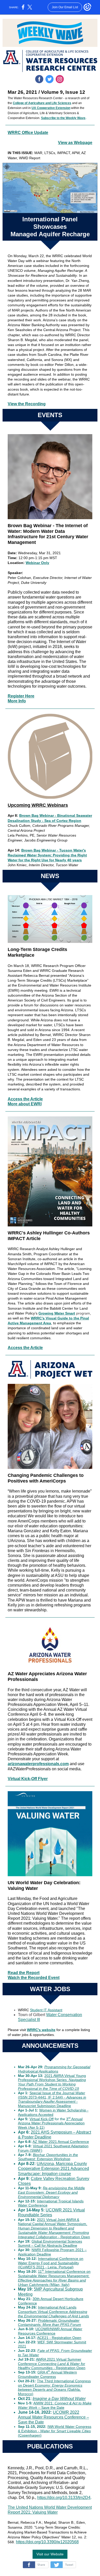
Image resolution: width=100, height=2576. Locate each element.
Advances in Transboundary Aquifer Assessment (52, 2099)
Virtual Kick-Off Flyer (28, 1779)
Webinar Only (37, 563)
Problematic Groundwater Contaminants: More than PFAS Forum (49, 2323)
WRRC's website (41, 2030)
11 (40, 2271)
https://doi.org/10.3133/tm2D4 (64, 2498)
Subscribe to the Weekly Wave (63, 118)
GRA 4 (43, 2372)
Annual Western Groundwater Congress (47, 2374)
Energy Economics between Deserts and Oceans (50, 2388)
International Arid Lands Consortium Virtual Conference (47, 2309)
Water (80, 2093)
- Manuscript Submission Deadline (48, 2104)
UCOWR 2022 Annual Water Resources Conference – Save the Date (53, 2417)
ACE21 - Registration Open (59, 2338)
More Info (17, 701)
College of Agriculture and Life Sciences (42, 103)
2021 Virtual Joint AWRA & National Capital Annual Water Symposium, (53, 2222)
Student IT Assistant (46, 2010)
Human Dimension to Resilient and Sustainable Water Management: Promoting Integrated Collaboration (53, 2233)
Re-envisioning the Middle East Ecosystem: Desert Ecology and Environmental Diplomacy (51, 2192)
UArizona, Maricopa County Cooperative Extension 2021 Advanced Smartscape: (53, 2169)
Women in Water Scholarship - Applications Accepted (53, 2112)
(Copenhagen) (30, 2435)
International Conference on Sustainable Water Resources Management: (54, 2274)
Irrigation (50, 2174)
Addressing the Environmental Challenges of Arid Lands (53, 2314)
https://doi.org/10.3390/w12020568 (47, 2542)
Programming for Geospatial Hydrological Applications (54, 2069)
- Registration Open (74, 2237)
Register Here (21, 696)
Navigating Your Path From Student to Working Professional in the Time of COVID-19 (52, 2084)
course (64, 2174)
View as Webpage (75, 143)
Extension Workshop (54, 2159)
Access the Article (25, 1099)
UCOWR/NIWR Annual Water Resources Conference (50, 2331)
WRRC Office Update (28, 133)
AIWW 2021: (44, 2403)
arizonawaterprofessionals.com (38, 1764)
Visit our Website (50, 2554)
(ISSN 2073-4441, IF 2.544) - (42, 2097)
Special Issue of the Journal (52, 2093)
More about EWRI (25, 1104)
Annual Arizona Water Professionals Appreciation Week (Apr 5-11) (51, 2123)
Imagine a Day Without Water (59, 2399)
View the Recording (27, 404)
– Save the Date (51, 2407)
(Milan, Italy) (59, 2285)
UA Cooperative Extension (51, 108)
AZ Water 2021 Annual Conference (61, 2142)
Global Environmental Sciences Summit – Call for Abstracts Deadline (50, 2244)
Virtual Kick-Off (42, 2119)
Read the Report (24, 1973)
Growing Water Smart (57, 1313)
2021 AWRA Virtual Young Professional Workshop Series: (52, 2078)
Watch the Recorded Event (34, 1978)
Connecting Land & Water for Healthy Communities (52, 2366)
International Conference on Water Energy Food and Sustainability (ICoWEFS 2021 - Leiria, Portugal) (51, 2263)
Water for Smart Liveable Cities (66, 2431)
